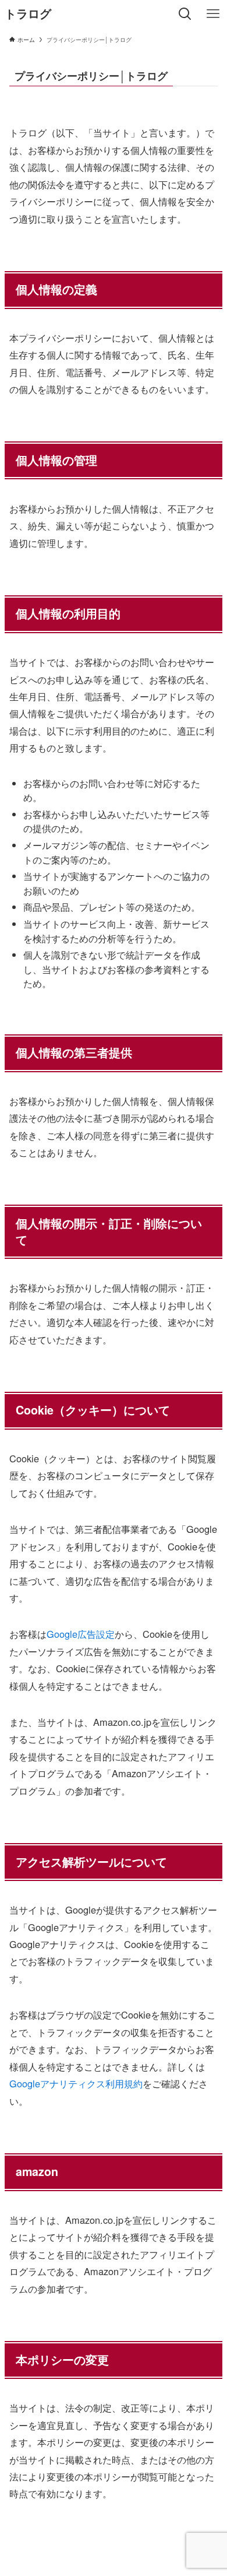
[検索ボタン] (185, 14)
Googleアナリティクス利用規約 (76, 2083)
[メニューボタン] (213, 14)
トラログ (28, 14)
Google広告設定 (81, 1634)
